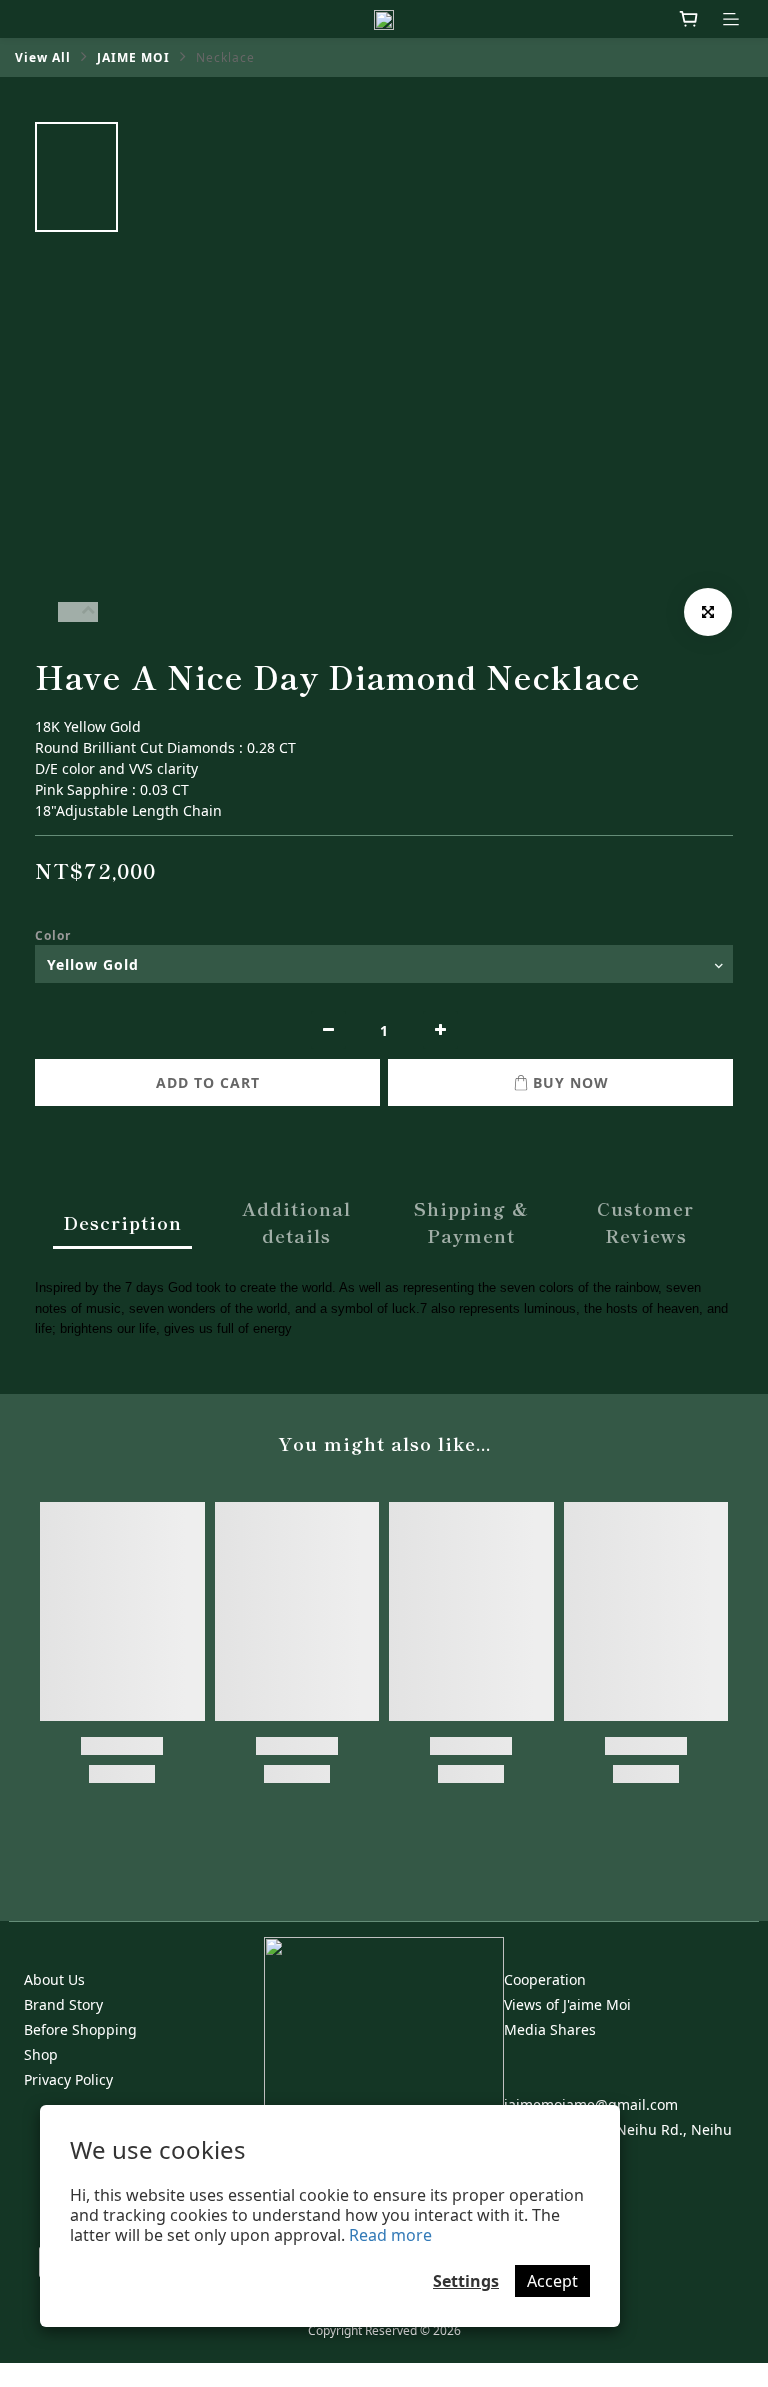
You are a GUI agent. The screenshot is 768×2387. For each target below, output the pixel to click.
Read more (390, 2235)
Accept (552, 2281)
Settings (466, 2281)
